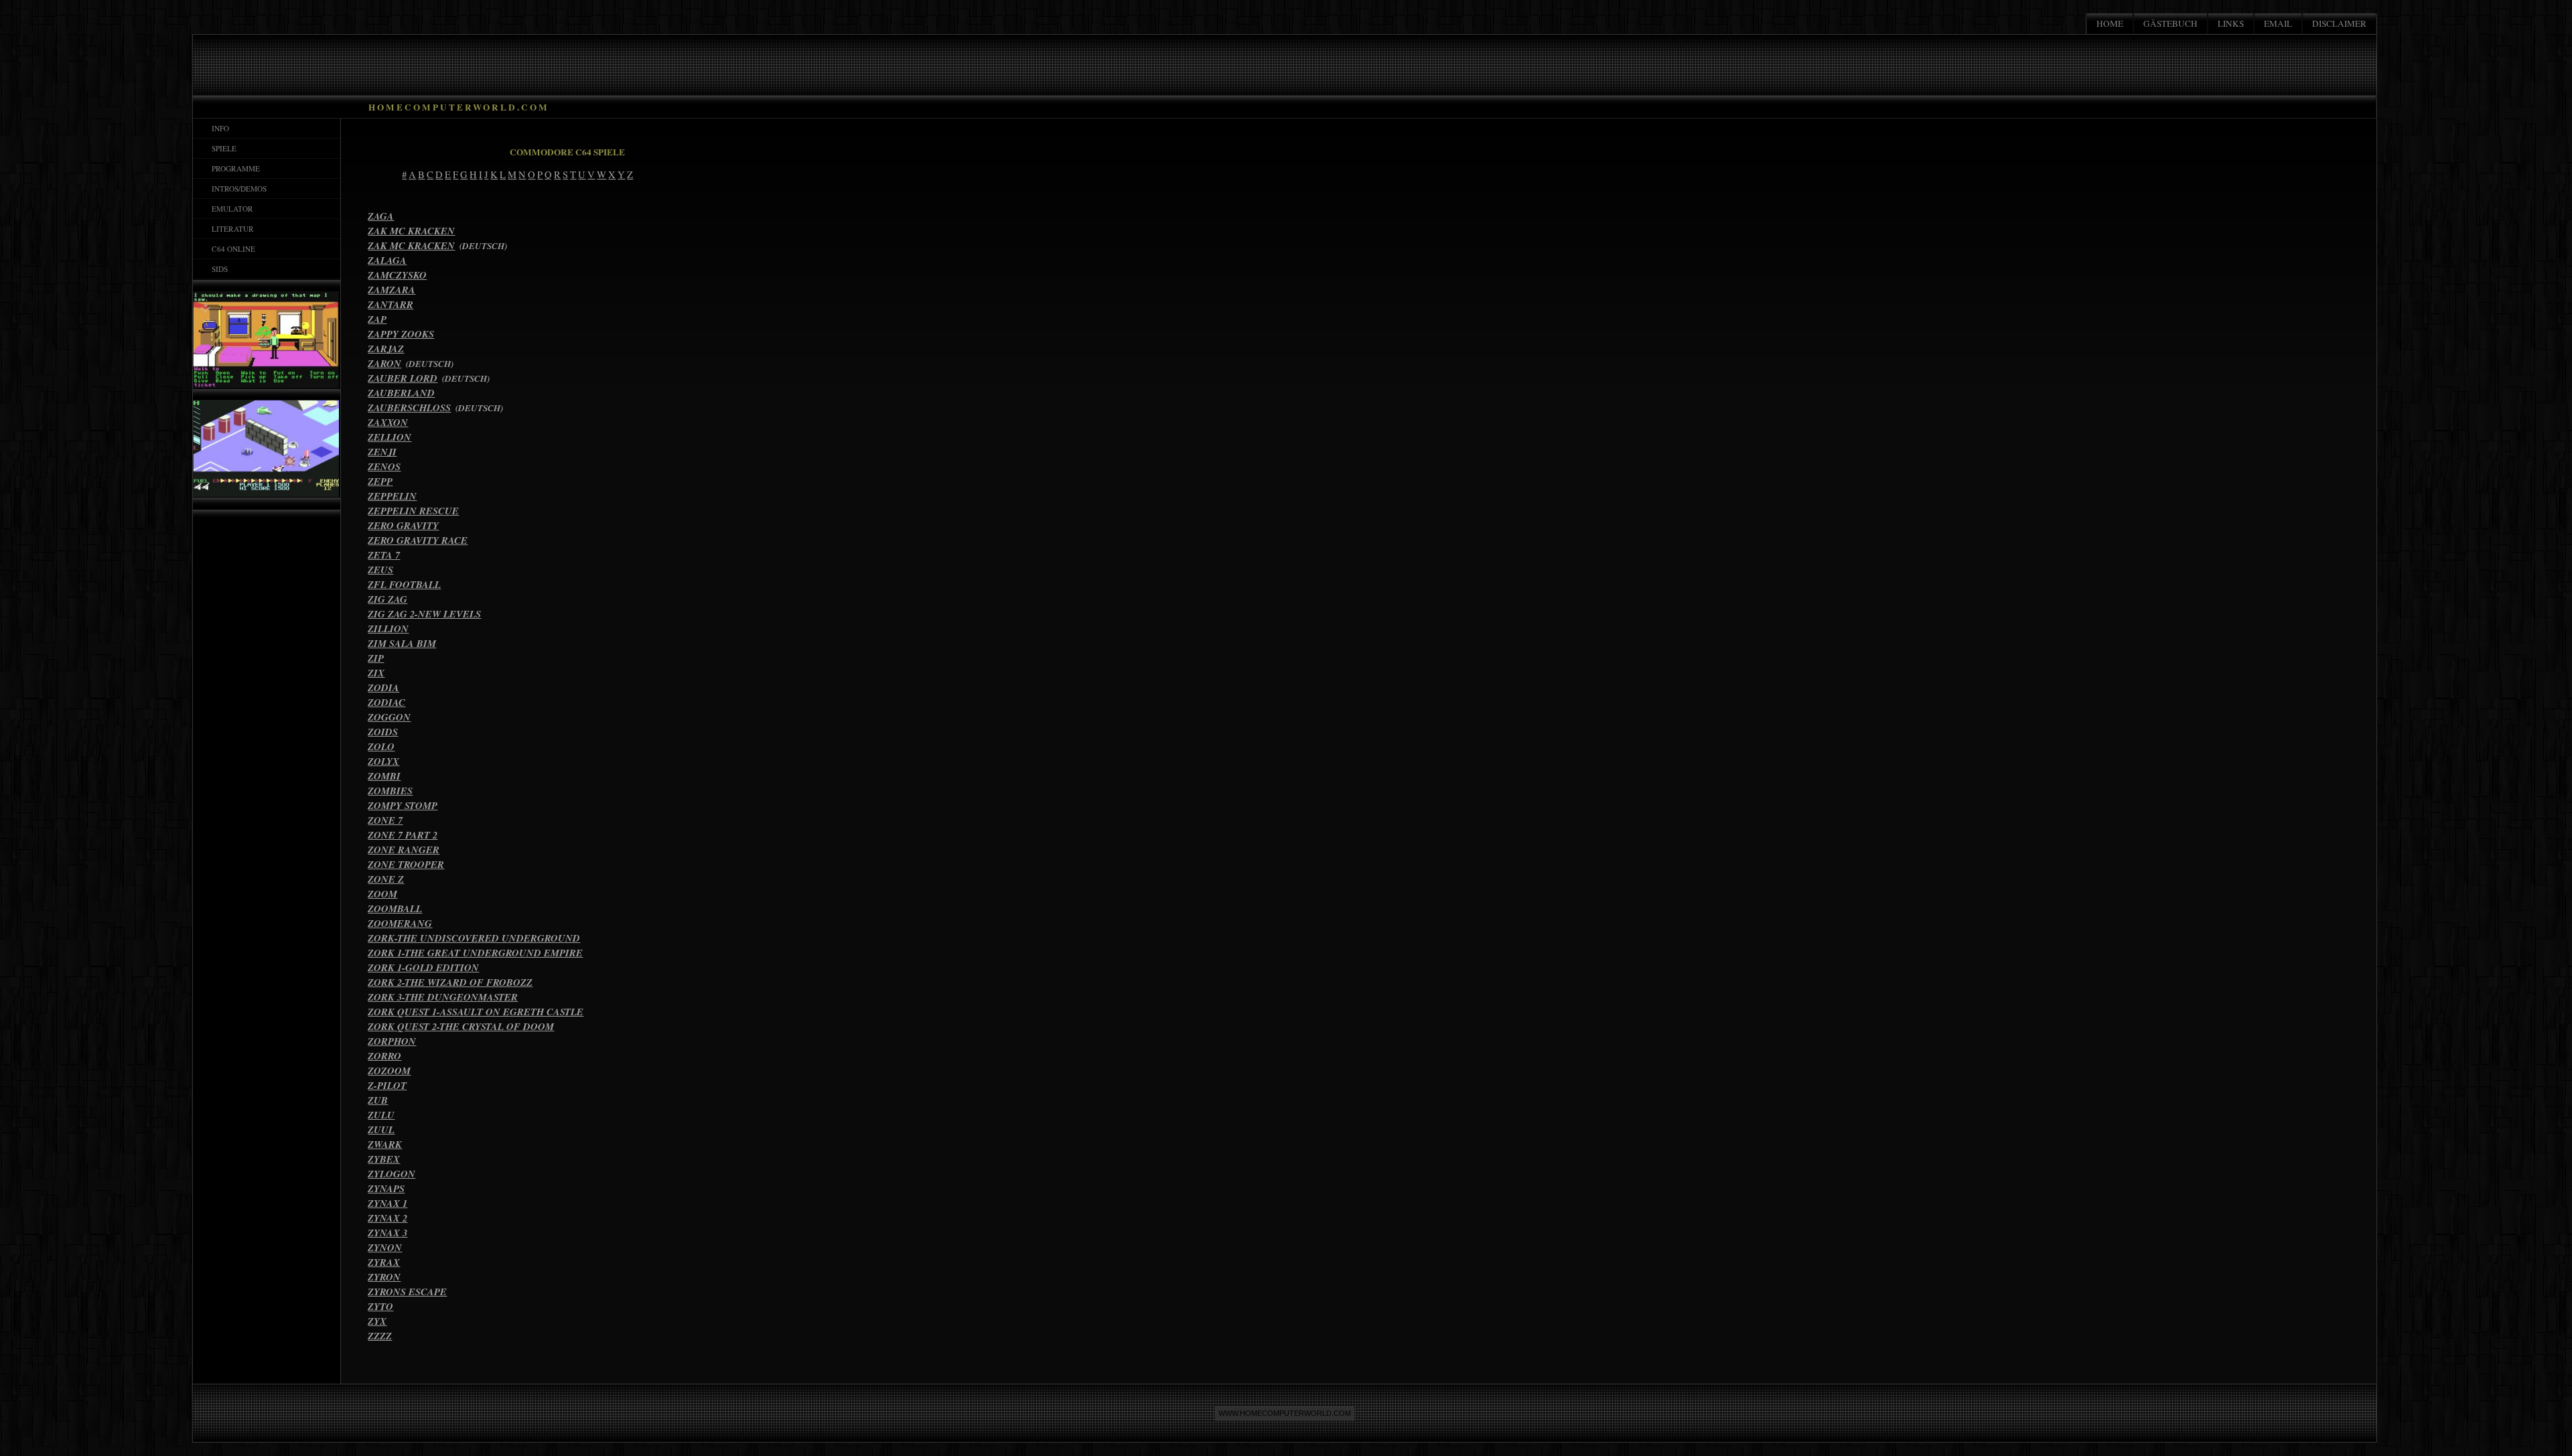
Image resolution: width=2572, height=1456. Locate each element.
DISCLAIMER (2339, 23)
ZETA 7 (384, 555)
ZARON (384, 363)
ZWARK (385, 1144)
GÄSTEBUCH (2170, 23)
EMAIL (2278, 23)
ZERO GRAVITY (403, 525)
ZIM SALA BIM (402, 643)
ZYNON (385, 1247)
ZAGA (381, 216)
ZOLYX (383, 761)
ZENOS (384, 466)
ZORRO (384, 1056)
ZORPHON (392, 1041)
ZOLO (381, 746)
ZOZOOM (389, 1071)
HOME (2110, 23)
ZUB (378, 1100)
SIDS (217, 269)
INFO (218, 128)
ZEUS (380, 570)
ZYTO (380, 1306)
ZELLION (389, 437)
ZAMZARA (391, 290)
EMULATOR (230, 209)
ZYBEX (384, 1159)
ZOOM (382, 894)
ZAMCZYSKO (397, 275)
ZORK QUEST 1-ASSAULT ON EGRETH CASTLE (476, 1012)
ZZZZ (380, 1336)
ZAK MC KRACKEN (411, 231)
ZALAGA (387, 260)
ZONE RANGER (404, 850)
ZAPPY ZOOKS (401, 334)
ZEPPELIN (392, 496)
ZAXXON (388, 422)
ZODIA (383, 687)
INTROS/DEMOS (236, 189)
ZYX (377, 1321)
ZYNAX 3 (387, 1233)
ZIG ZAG (387, 599)
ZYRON (384, 1277)
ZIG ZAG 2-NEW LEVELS (424, 614)
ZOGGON (389, 717)
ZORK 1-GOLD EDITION (423, 967)
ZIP (376, 658)
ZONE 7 (385, 820)
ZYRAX (384, 1262)
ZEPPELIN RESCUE (413, 511)
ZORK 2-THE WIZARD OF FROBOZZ (450, 982)
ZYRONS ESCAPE (407, 1292)
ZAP (377, 319)
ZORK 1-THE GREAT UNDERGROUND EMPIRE (475, 953)
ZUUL (381, 1130)
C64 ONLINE (231, 249)
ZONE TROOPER (406, 864)
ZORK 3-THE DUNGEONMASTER (443, 997)
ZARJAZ (386, 349)
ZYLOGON (391, 1174)
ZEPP (380, 481)
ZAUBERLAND (401, 393)
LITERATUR (230, 229)
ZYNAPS (386, 1188)
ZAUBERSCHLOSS (409, 408)
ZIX (376, 673)
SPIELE (221, 148)
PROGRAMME (233, 168)
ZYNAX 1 (387, 1203)
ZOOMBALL (395, 908)
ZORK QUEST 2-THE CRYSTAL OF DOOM (461, 1026)
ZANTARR (390, 304)
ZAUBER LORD (403, 378)
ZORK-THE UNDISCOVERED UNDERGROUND (474, 938)
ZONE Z (386, 879)
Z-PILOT (387, 1085)
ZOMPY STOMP (403, 805)
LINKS (2231, 23)
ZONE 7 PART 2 (403, 835)
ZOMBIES (390, 791)
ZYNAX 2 (387, 1218)
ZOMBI (384, 776)
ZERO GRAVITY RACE (418, 540)
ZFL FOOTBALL (404, 584)
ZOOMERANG (400, 923)
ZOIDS (383, 732)
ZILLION (388, 629)
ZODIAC (386, 702)
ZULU (381, 1115)
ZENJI (382, 452)
